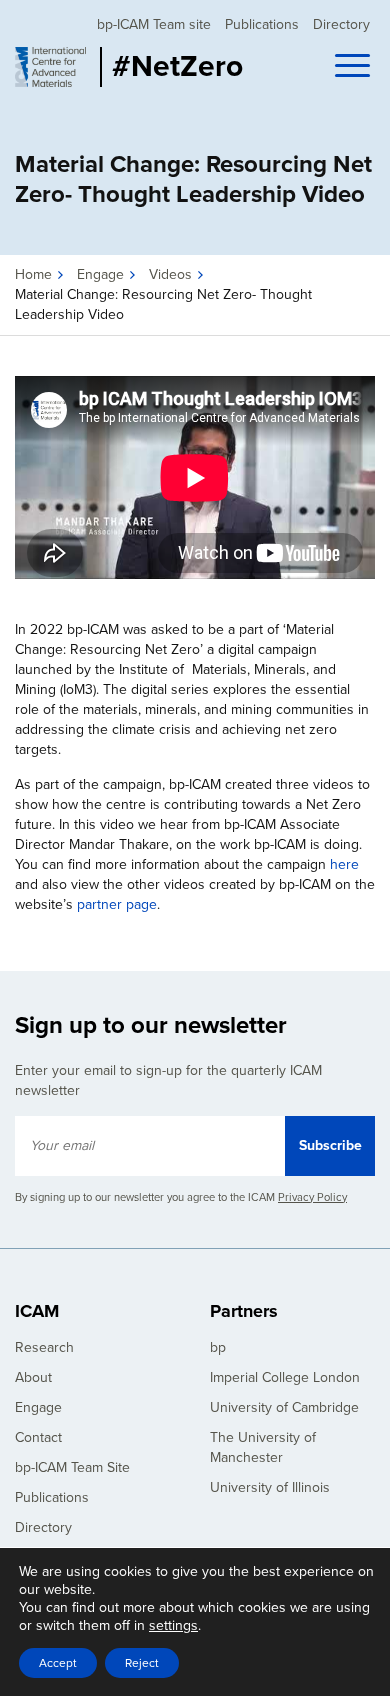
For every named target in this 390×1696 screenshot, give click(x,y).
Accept (58, 1663)
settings (173, 1625)
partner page (117, 904)
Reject (142, 1663)
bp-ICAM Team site (154, 24)
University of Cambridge (284, 1407)
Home (33, 274)
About (33, 1377)
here (344, 864)
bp (218, 1347)
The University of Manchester (263, 1447)
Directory (341, 24)
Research (44, 1347)
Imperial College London (285, 1377)
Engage (100, 274)
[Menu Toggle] (355, 69)
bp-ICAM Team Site (72, 1467)
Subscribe (330, 1145)
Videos (170, 274)
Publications (262, 24)
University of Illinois (270, 1487)
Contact (38, 1437)
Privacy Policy (312, 1197)
